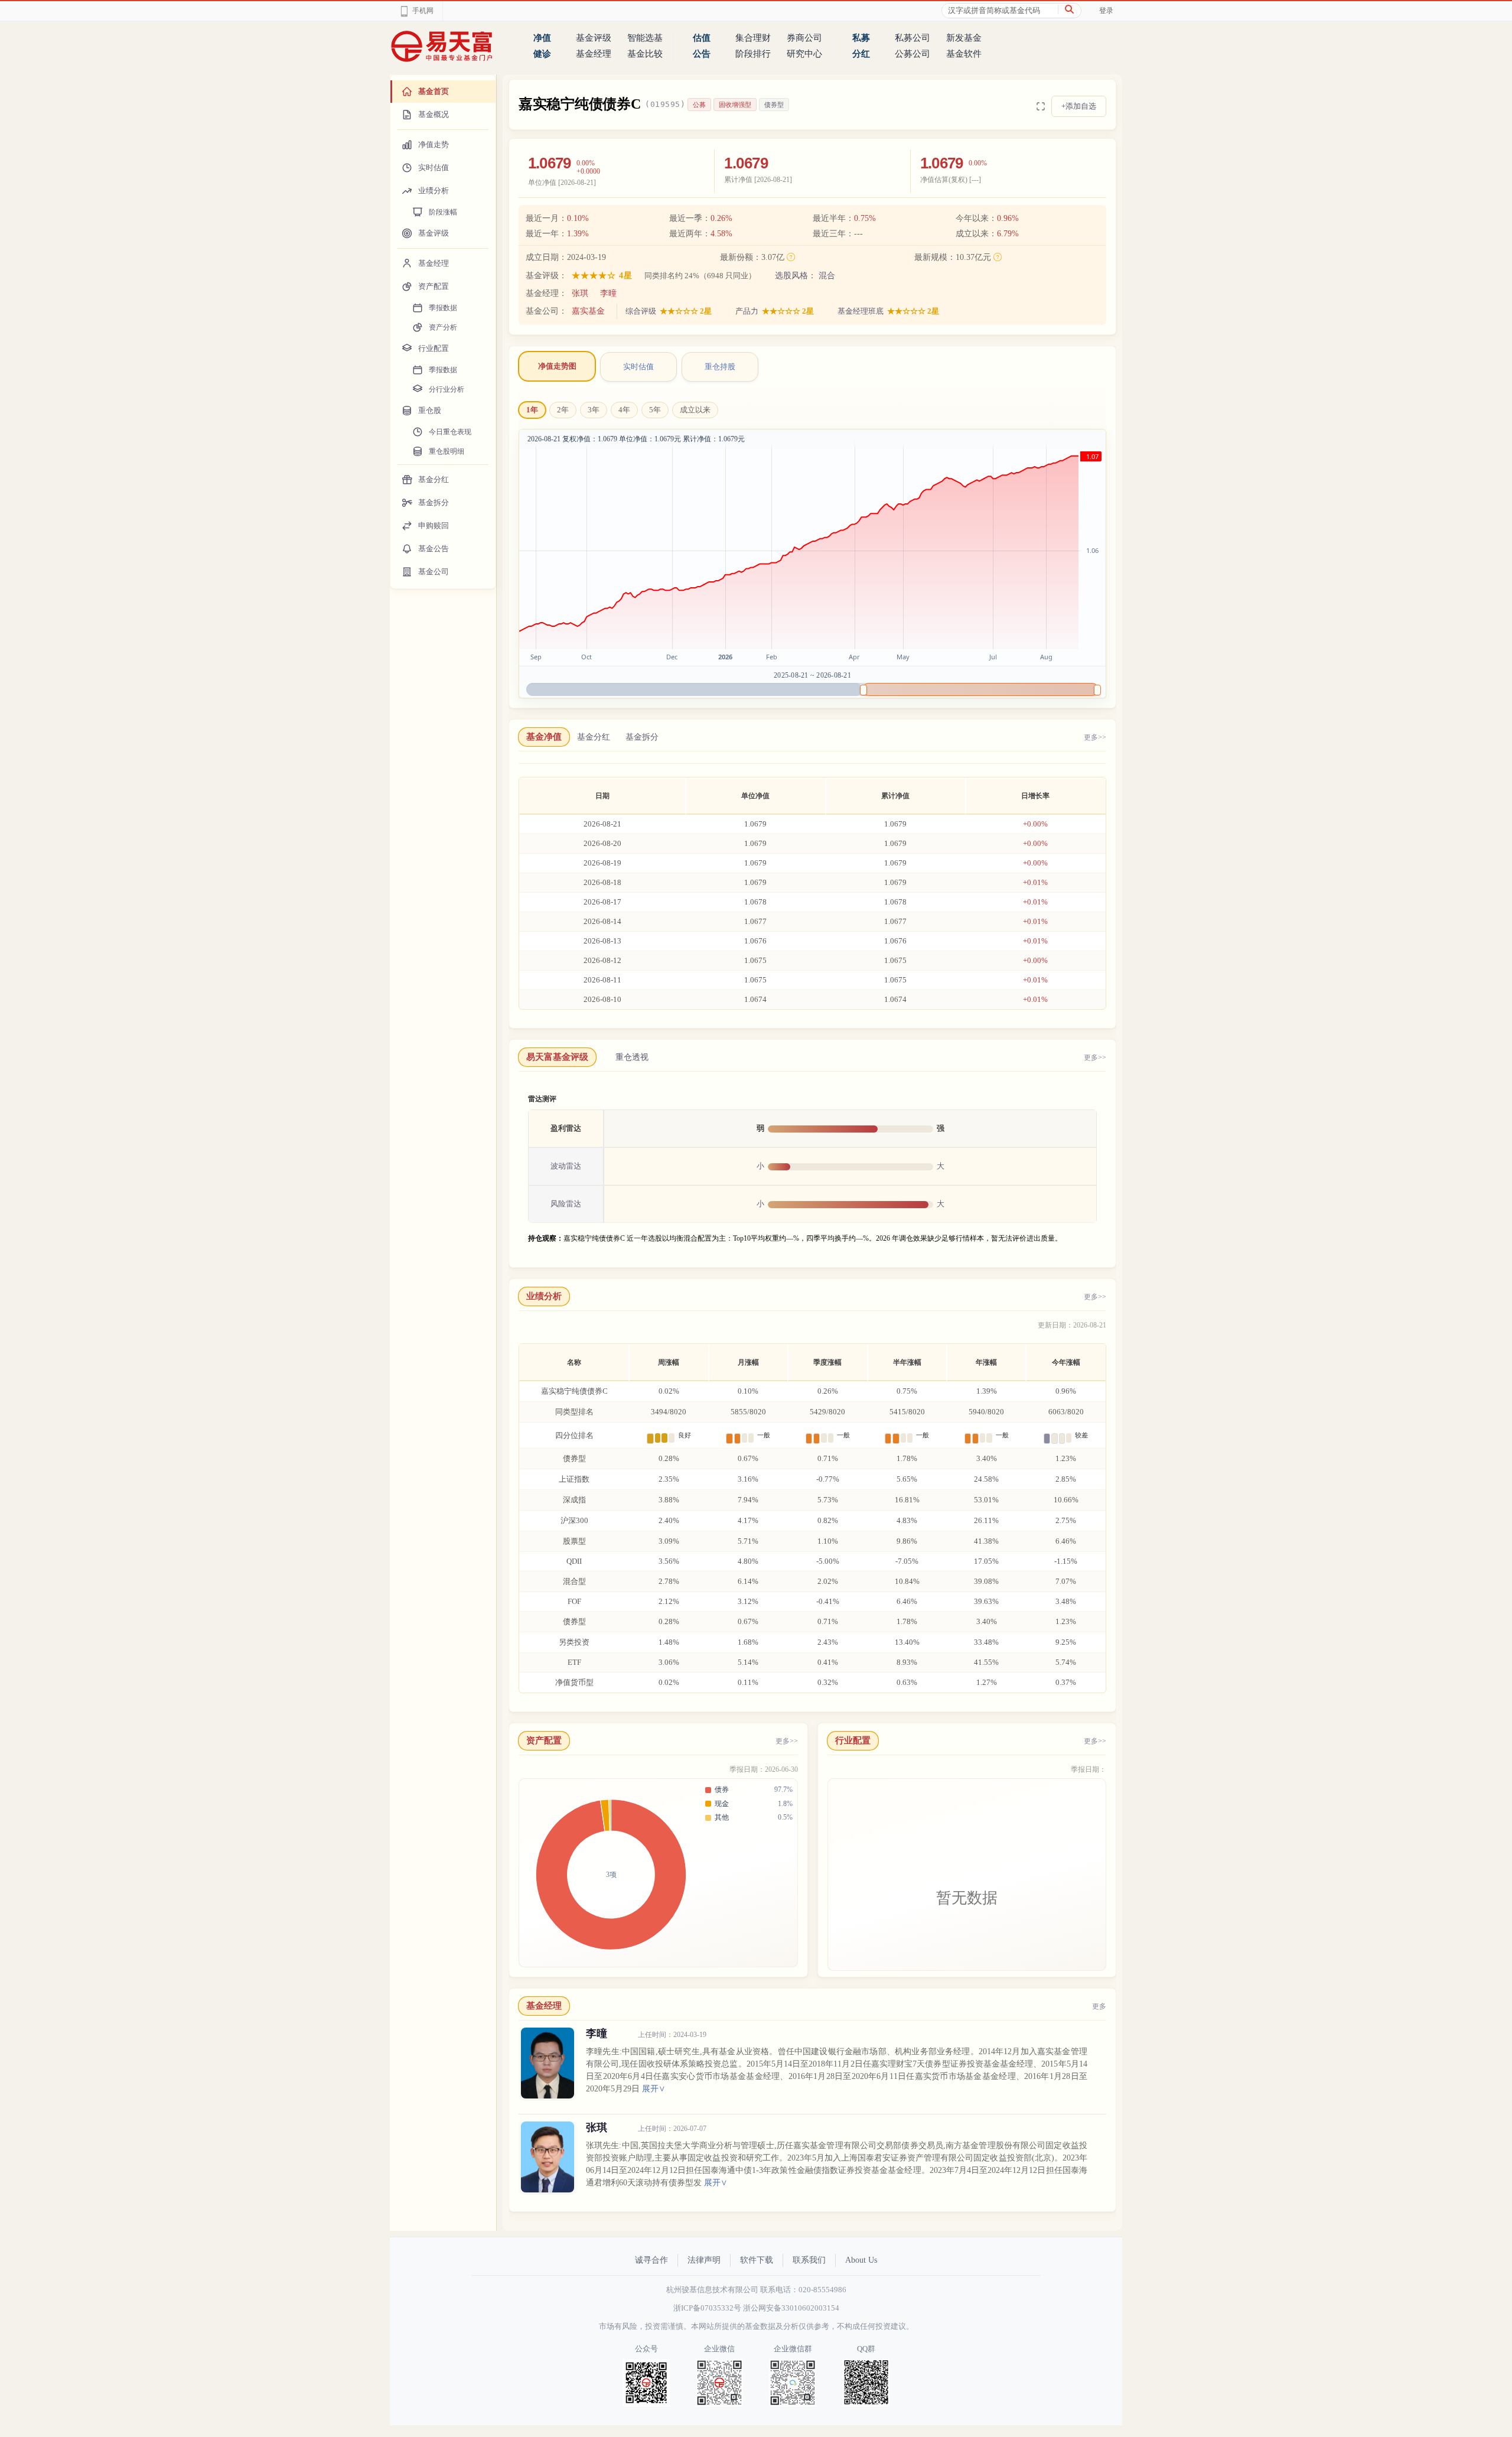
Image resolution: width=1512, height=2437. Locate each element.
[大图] (1041, 106)
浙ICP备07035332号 (707, 2308)
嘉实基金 (588, 311)
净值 (542, 38)
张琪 (580, 293)
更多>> (1095, 737)
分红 (861, 54)
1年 (532, 410)
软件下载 (757, 2260)
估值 (702, 38)
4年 (624, 410)
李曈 (608, 293)
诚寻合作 (651, 2260)
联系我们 (809, 2260)
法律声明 (704, 2260)
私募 (861, 38)
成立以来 (695, 410)
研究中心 (804, 54)
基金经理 (594, 54)
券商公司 (804, 38)
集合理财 (753, 38)
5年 (655, 410)
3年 (594, 410)
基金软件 (964, 54)
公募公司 (913, 54)
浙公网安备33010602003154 (791, 2308)
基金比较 (645, 54)
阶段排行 (753, 54)
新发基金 (964, 38)
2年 (563, 410)
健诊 (542, 54)
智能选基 (645, 38)
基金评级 (594, 38)
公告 (702, 54)
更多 (1099, 2006)
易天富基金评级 (557, 1057)
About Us (861, 2260)
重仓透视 (632, 1057)
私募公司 (913, 38)
